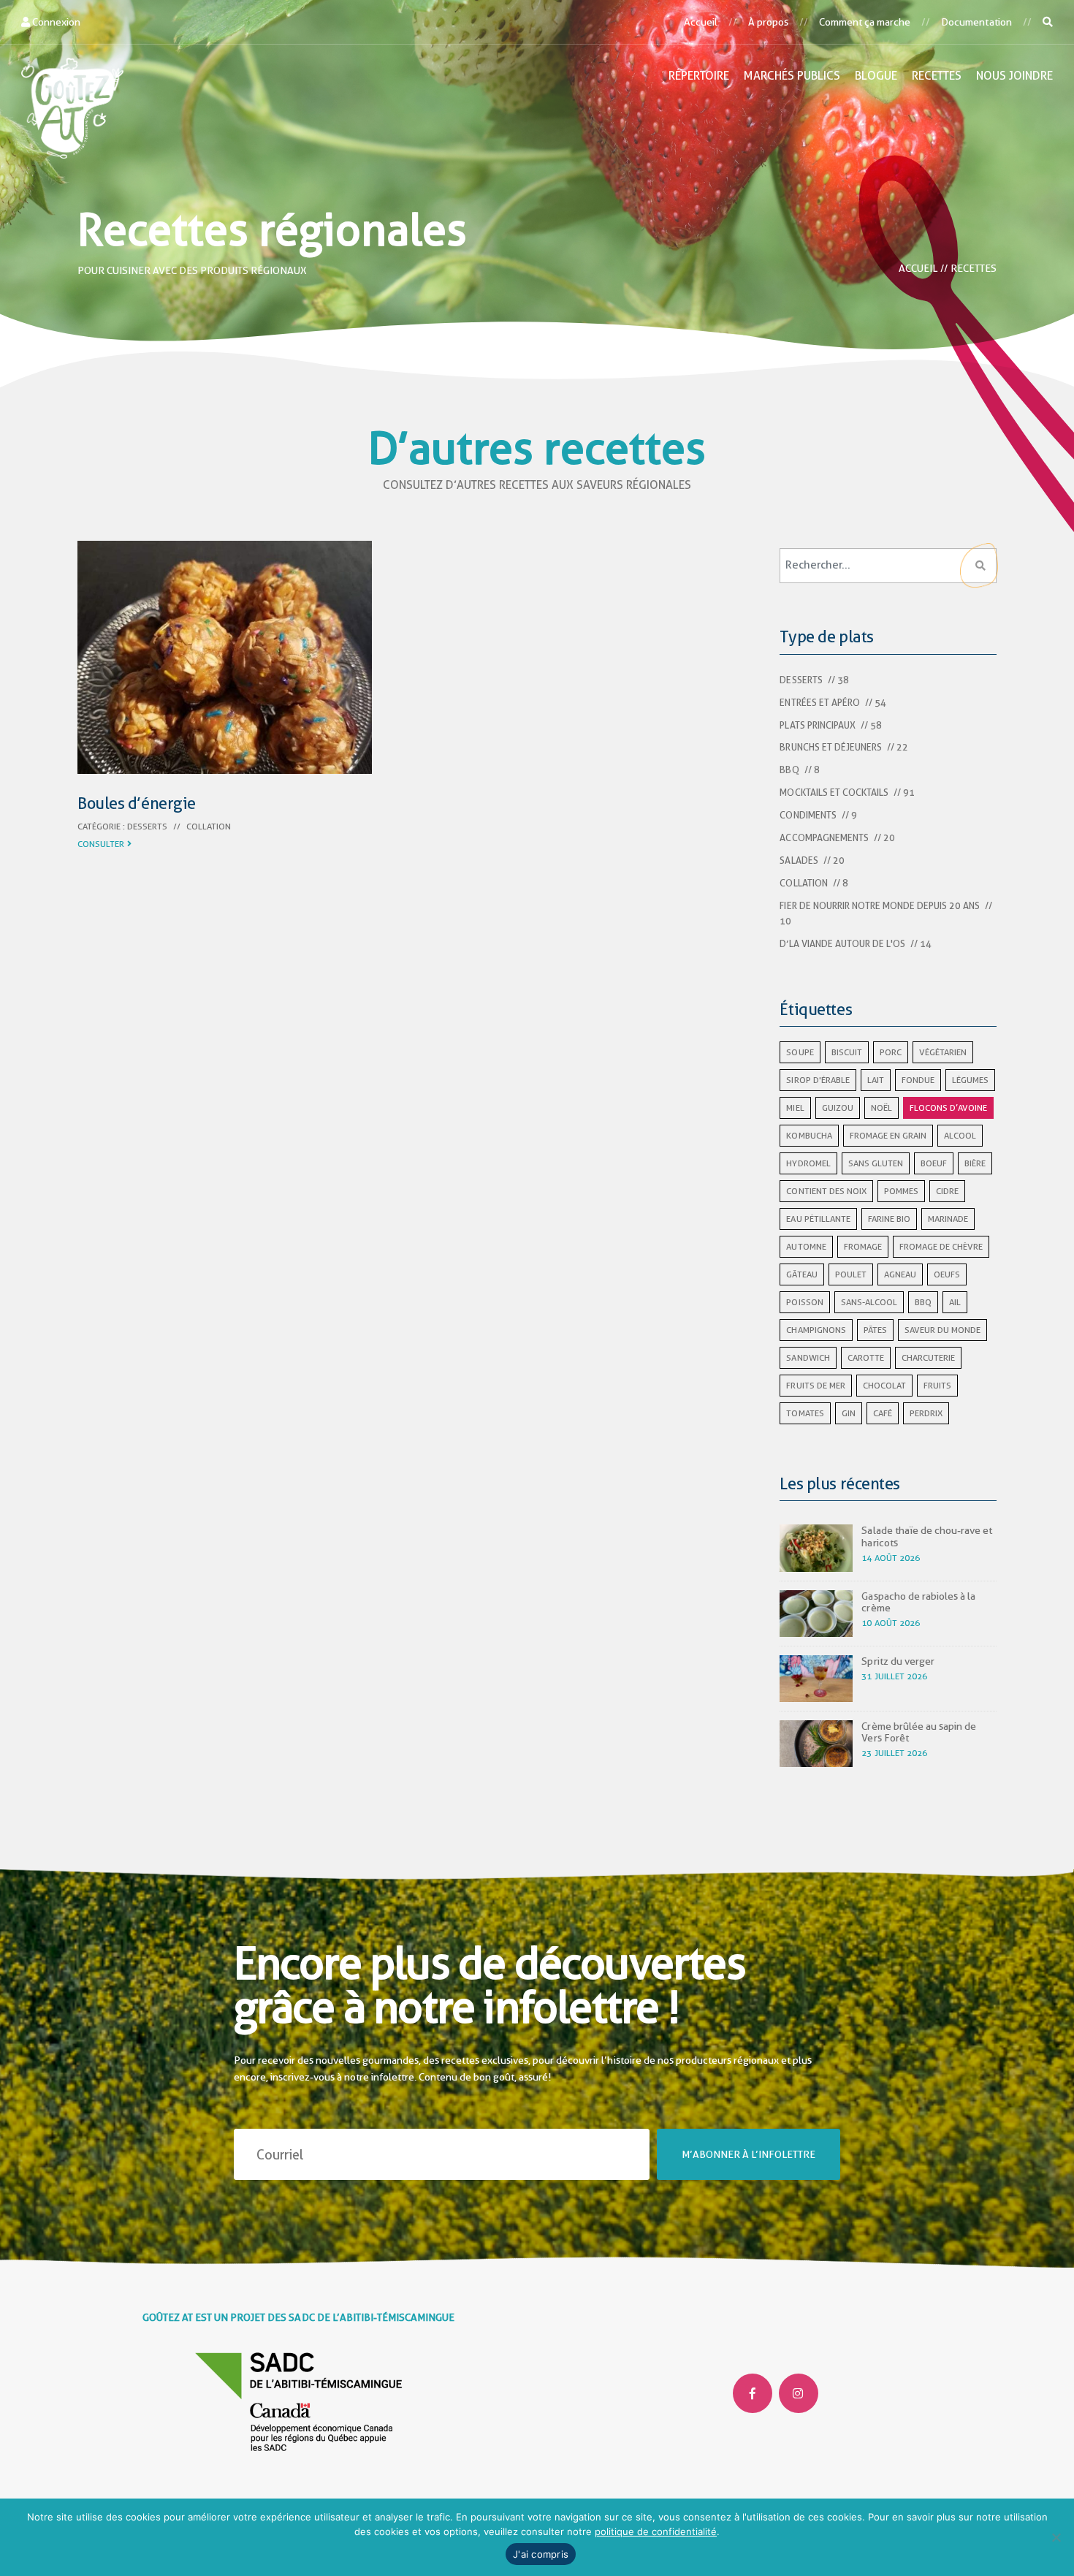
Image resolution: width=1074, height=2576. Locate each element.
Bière (975, 1163)
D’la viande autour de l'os (842, 944)
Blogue (876, 76)
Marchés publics (792, 76)
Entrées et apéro (819, 703)
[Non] (1056, 2537)
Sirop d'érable (818, 1080)
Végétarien (943, 1052)
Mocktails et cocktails (834, 793)
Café (883, 1413)
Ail (955, 1302)
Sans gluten (876, 1163)
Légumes (970, 1080)
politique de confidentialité (656, 2531)
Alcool (960, 1136)
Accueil (701, 22)
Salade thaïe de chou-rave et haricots (926, 1536)
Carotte (866, 1358)
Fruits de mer (815, 1386)
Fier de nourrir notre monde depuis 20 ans (879, 906)
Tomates (805, 1413)
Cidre (947, 1191)
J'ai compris (541, 2554)
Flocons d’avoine (948, 1108)
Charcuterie (928, 1358)
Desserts (147, 827)
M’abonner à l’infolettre (749, 2154)
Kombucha (809, 1136)
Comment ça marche (865, 22)
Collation (209, 827)
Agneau (900, 1274)
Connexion (55, 22)
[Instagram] (799, 2393)
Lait (876, 1080)
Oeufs (947, 1274)
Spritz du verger (898, 1661)
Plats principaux (817, 725)
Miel (795, 1108)
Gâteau (801, 1274)
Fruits (937, 1386)
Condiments (808, 815)
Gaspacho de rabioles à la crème (918, 1602)
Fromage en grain (888, 1136)
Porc (891, 1052)
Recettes (937, 76)
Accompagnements (824, 838)
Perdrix (926, 1413)
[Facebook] (753, 2393)
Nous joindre (1014, 76)
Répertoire (699, 76)
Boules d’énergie (137, 803)
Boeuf (934, 1163)
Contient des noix (826, 1191)
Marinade (948, 1219)
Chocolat (884, 1386)
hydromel (808, 1163)
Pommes (901, 1191)
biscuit (847, 1052)
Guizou (838, 1108)
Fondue (918, 1080)
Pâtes (875, 1330)
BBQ (789, 770)
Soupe (800, 1052)
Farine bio (889, 1219)
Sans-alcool (869, 1302)
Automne (806, 1247)
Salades (799, 860)
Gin (849, 1413)
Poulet (851, 1274)
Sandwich (808, 1358)
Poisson (804, 1302)
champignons (816, 1330)
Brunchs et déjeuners (830, 747)
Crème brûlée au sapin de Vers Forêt (918, 1732)
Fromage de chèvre (941, 1247)
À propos (768, 22)
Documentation (976, 22)
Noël (881, 1108)
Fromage (863, 1247)
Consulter (101, 844)
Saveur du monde (942, 1330)
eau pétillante (818, 1219)
